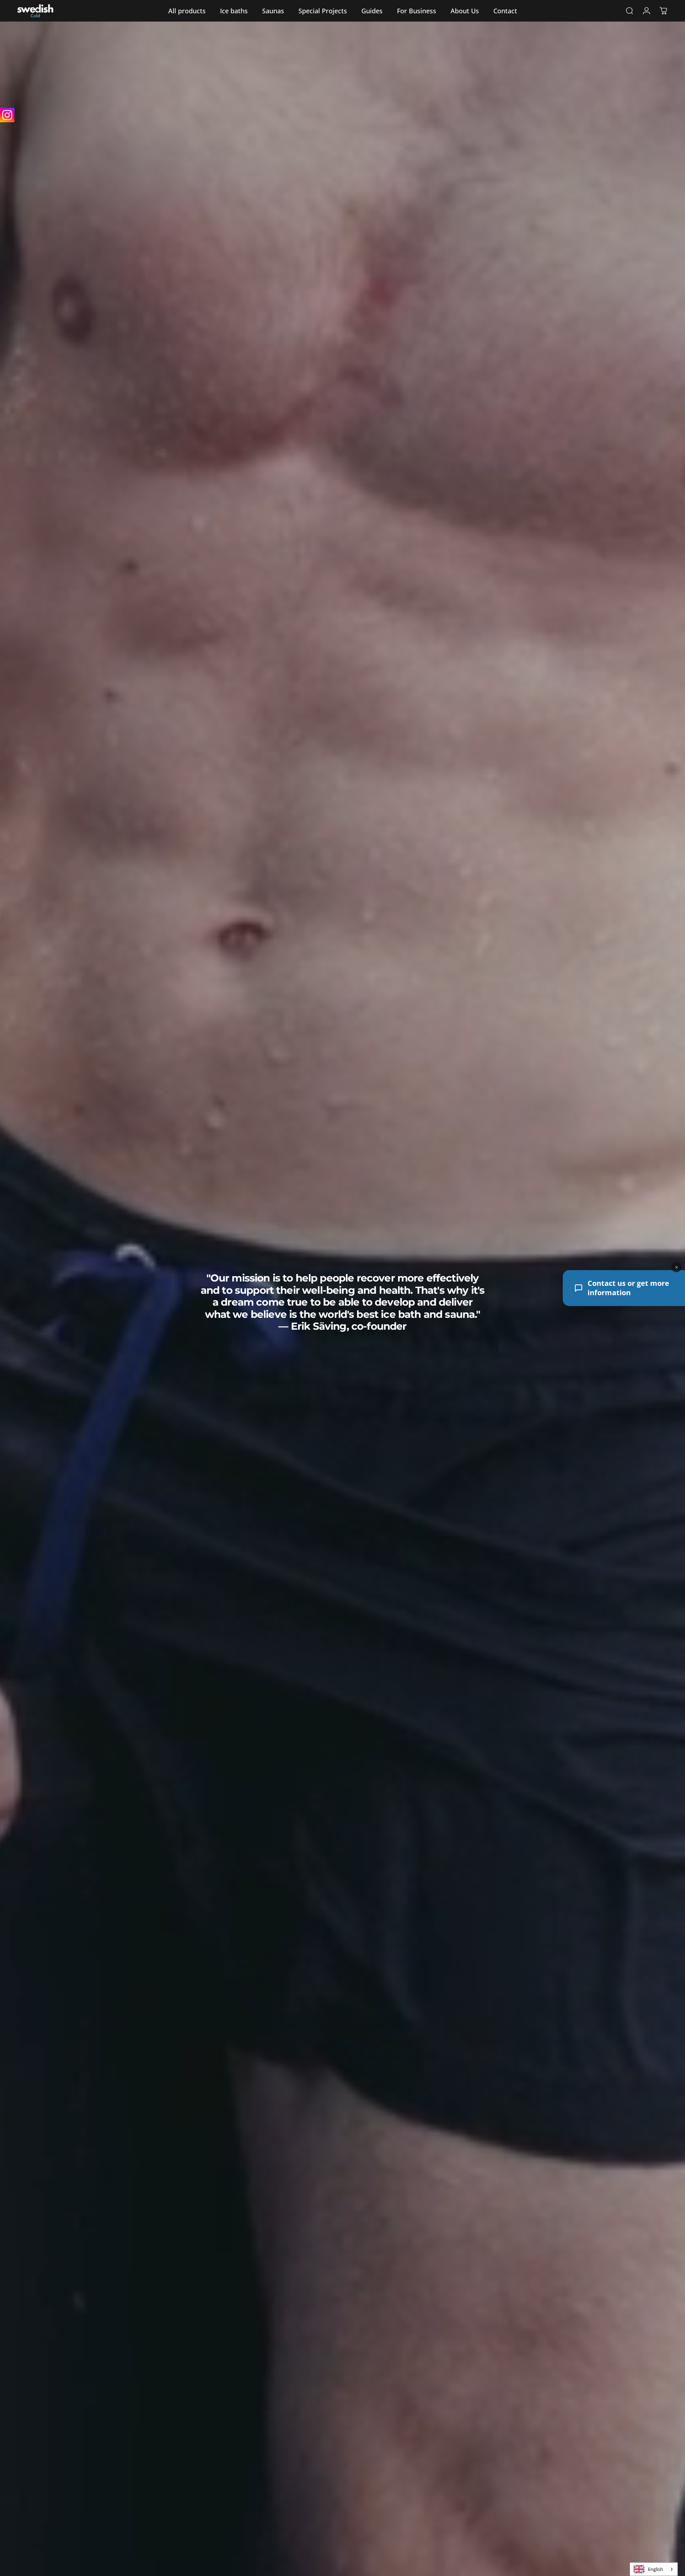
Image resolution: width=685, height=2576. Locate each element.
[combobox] (654, 2569)
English (656, 2569)
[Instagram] (7, 115)
